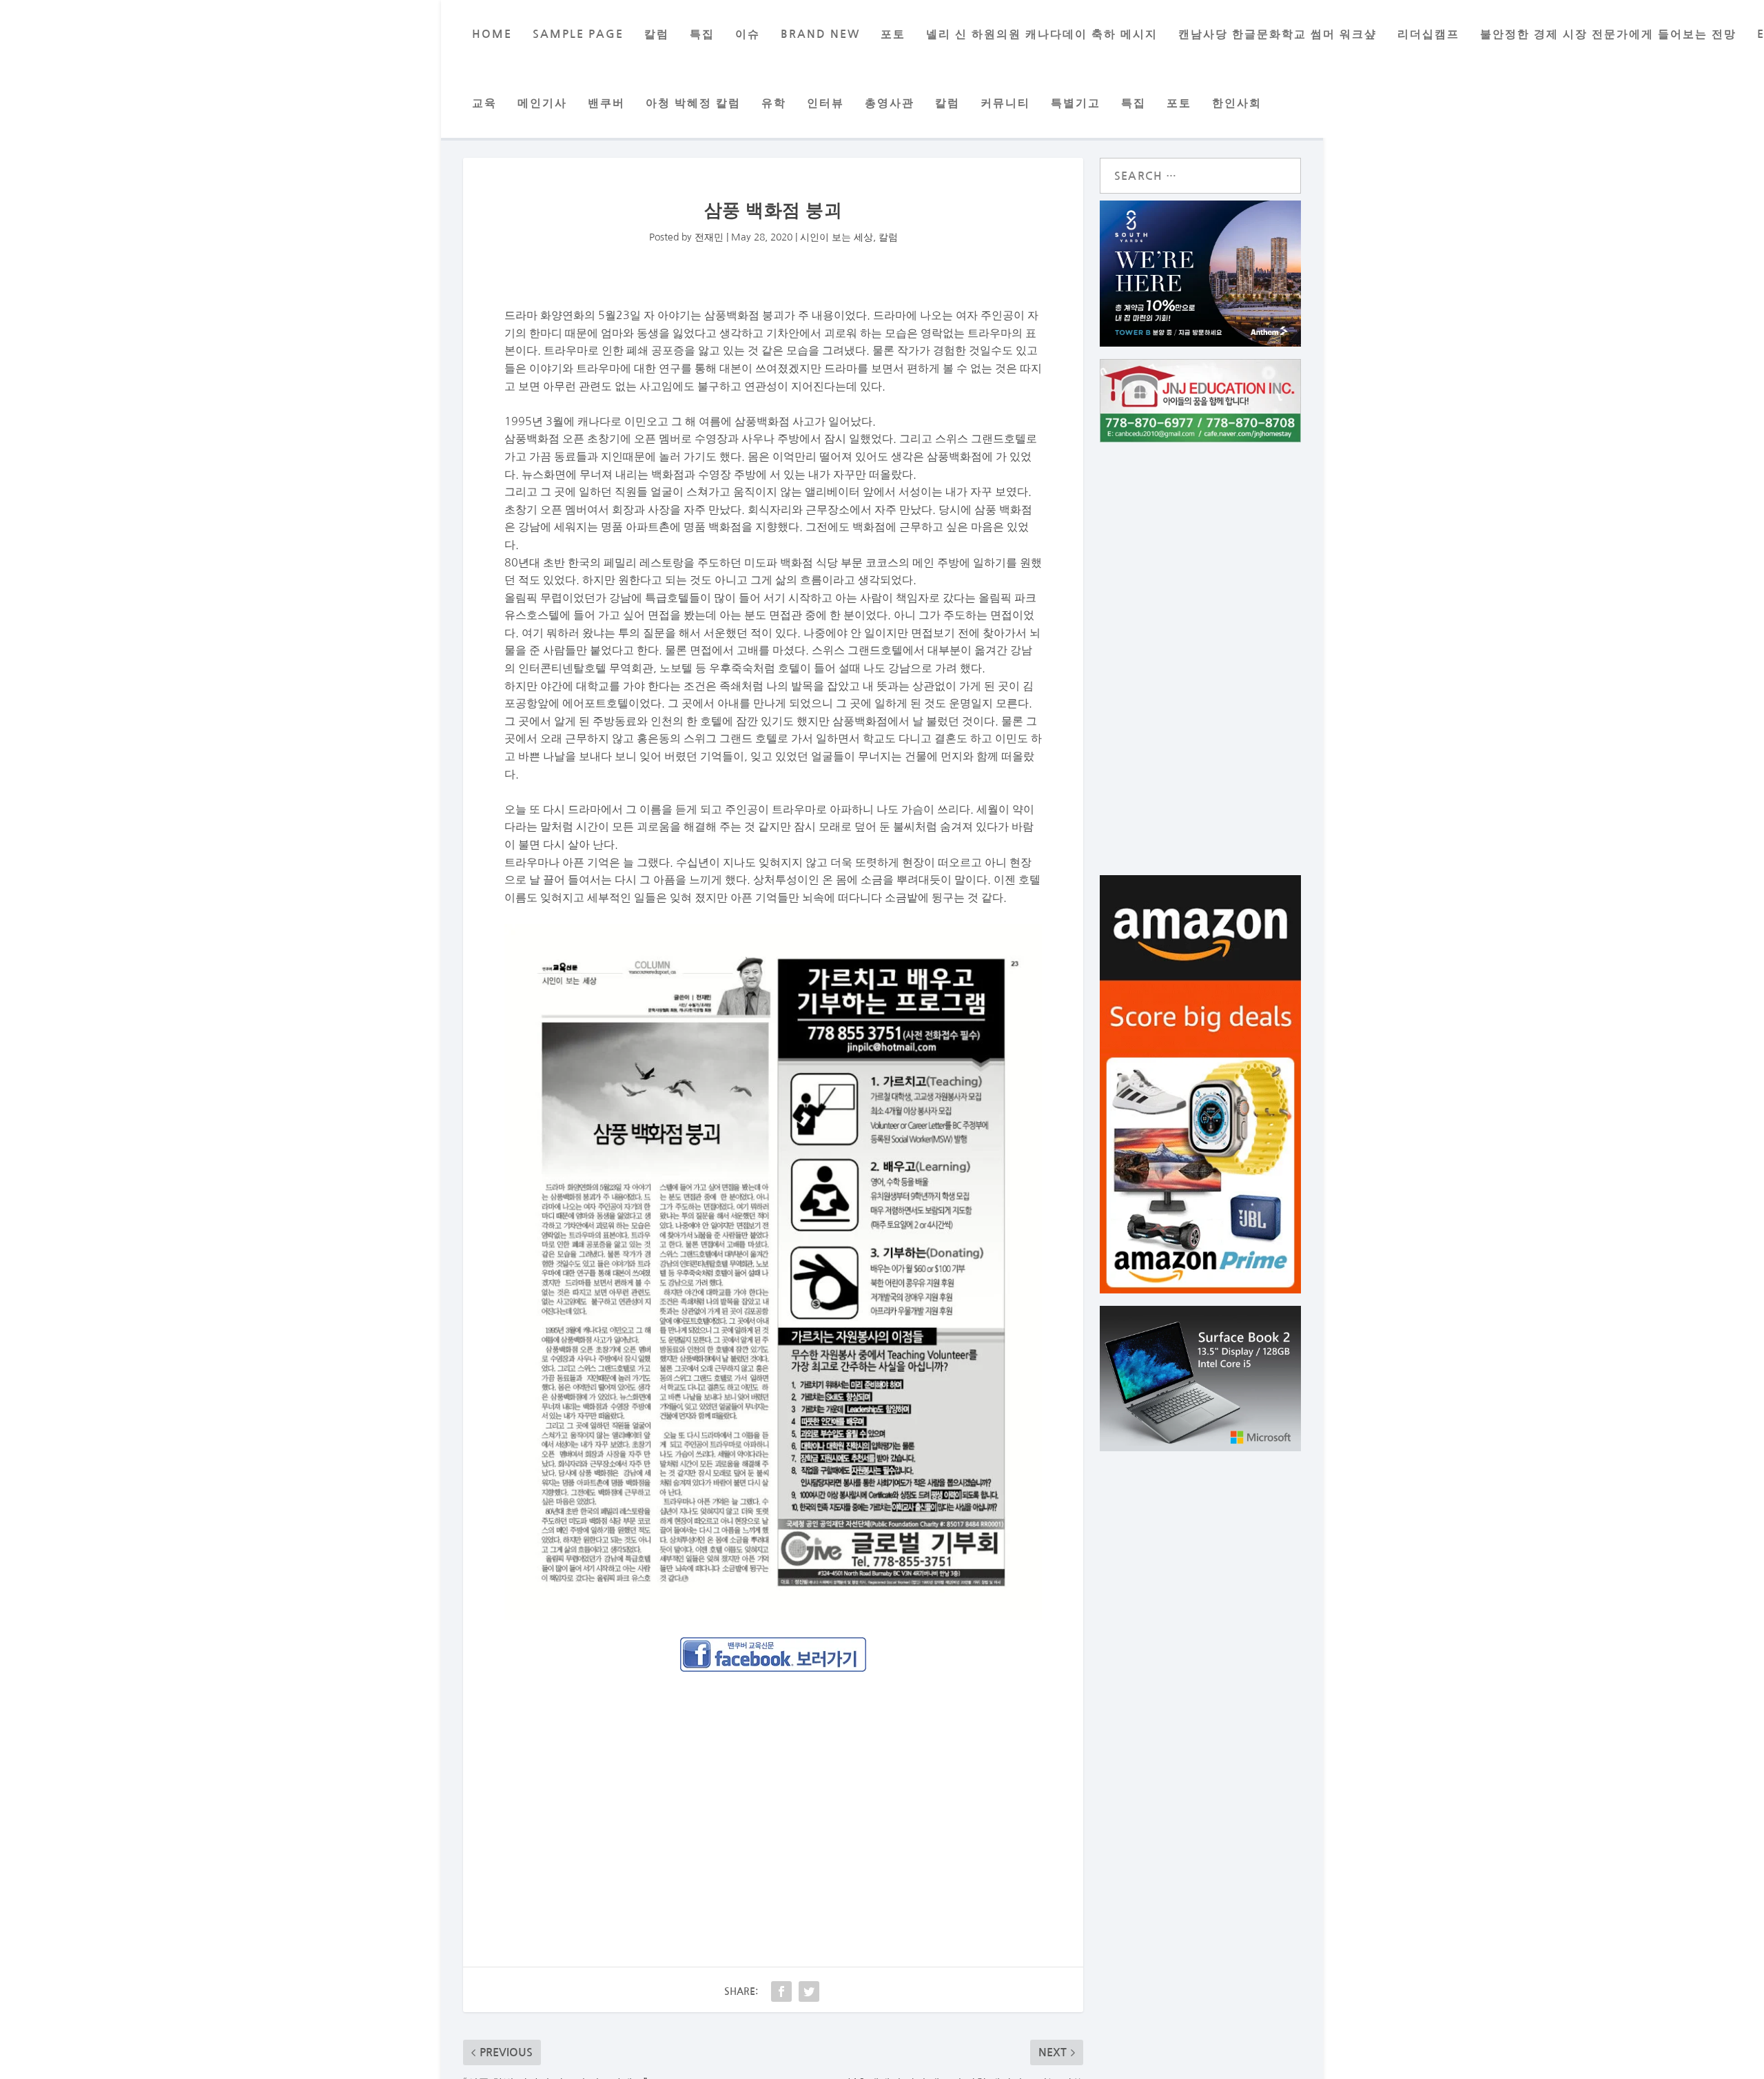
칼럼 (657, 34)
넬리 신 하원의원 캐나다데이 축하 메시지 (1042, 34)
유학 (774, 103)
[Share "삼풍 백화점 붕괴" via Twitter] (809, 1991)
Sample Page (578, 34)
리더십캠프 (1428, 34)
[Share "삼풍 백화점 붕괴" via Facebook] (781, 1991)
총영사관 (890, 103)
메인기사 (542, 103)
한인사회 (1237, 103)
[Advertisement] (773, 1785)
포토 (893, 34)
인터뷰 (825, 103)
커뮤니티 (1005, 103)
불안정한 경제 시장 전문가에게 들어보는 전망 (1608, 34)
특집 (702, 34)
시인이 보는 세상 (837, 237)
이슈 (748, 34)
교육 (484, 103)
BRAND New (820, 34)
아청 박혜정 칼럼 (693, 103)
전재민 (709, 237)
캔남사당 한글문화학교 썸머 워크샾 (1278, 34)
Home (492, 34)
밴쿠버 (606, 103)
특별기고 (1076, 103)
